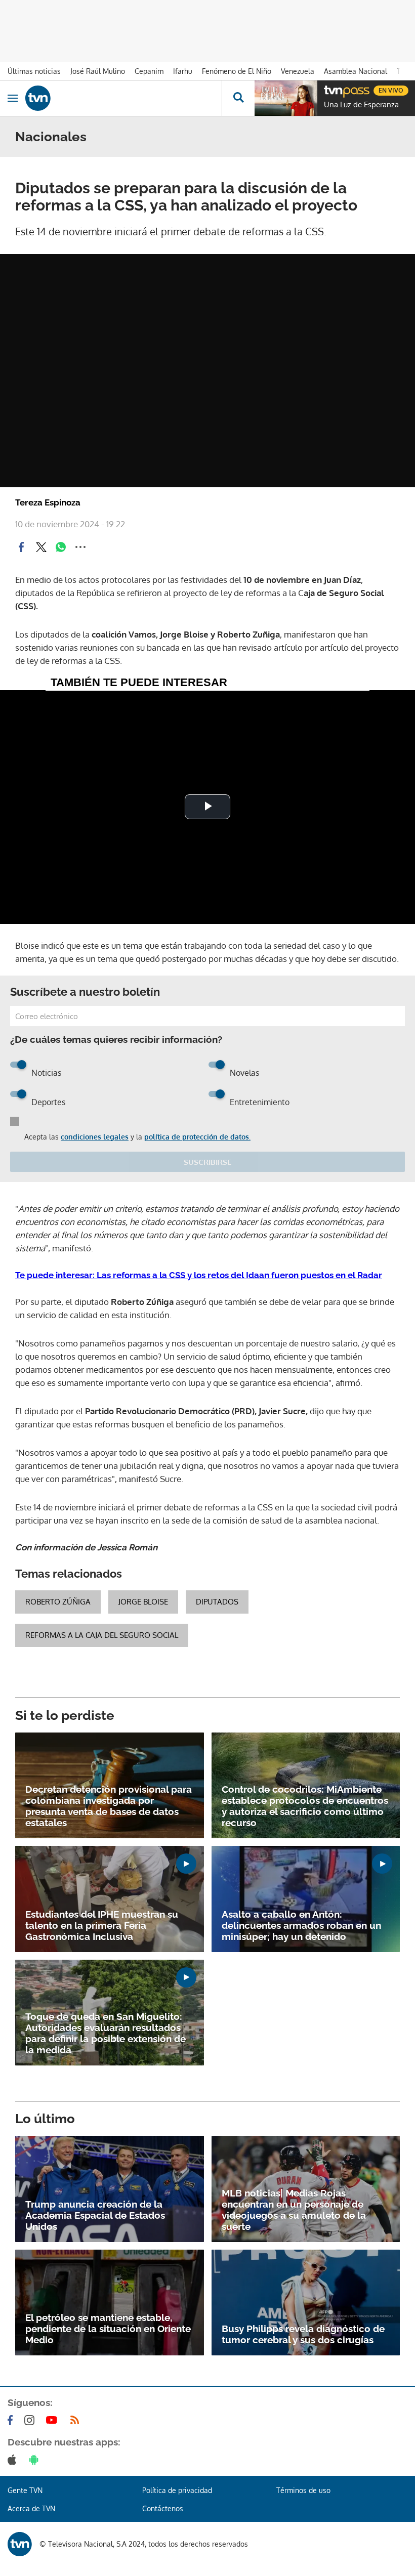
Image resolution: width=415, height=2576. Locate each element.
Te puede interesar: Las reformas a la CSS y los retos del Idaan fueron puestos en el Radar (199, 1275)
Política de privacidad (177, 2490)
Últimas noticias (34, 71)
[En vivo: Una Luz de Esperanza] (286, 98)
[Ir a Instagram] (31, 2420)
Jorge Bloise (143, 1602)
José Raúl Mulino (98, 71)
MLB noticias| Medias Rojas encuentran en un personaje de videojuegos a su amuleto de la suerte (294, 2210)
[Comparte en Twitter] (41, 547)
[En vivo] (329, 89)
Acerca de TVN (31, 2508)
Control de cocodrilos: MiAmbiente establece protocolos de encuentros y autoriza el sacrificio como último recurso (305, 1806)
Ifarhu (183, 71)
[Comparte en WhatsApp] (61, 547)
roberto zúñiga (58, 1602)
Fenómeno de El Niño (237, 71)
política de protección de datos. (197, 1137)
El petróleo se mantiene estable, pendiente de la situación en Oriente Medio (108, 2329)
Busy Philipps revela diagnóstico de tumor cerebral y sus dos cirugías (303, 2334)
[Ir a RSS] (77, 2420)
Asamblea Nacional (356, 71)
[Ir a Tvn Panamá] (123, 98)
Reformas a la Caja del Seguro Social (102, 1635)
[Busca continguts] (238, 98)
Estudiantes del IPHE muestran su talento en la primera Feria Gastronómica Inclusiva (102, 1925)
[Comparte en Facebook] (21, 547)
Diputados (217, 1602)
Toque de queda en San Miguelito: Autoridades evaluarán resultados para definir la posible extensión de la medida (106, 2033)
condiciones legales (95, 1137)
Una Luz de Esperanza (361, 105)
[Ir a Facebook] (12, 2420)
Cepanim (149, 71)
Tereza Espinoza (48, 502)
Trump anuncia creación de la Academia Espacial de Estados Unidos (95, 2215)
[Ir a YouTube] (54, 2420)
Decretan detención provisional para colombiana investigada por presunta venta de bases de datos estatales (109, 1806)
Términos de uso (303, 2490)
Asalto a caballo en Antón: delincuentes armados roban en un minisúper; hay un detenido (301, 1925)
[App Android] (36, 2460)
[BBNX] (20, 2544)
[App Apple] (14, 2460)
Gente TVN (25, 2490)
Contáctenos (163, 2508)
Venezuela (298, 71)
